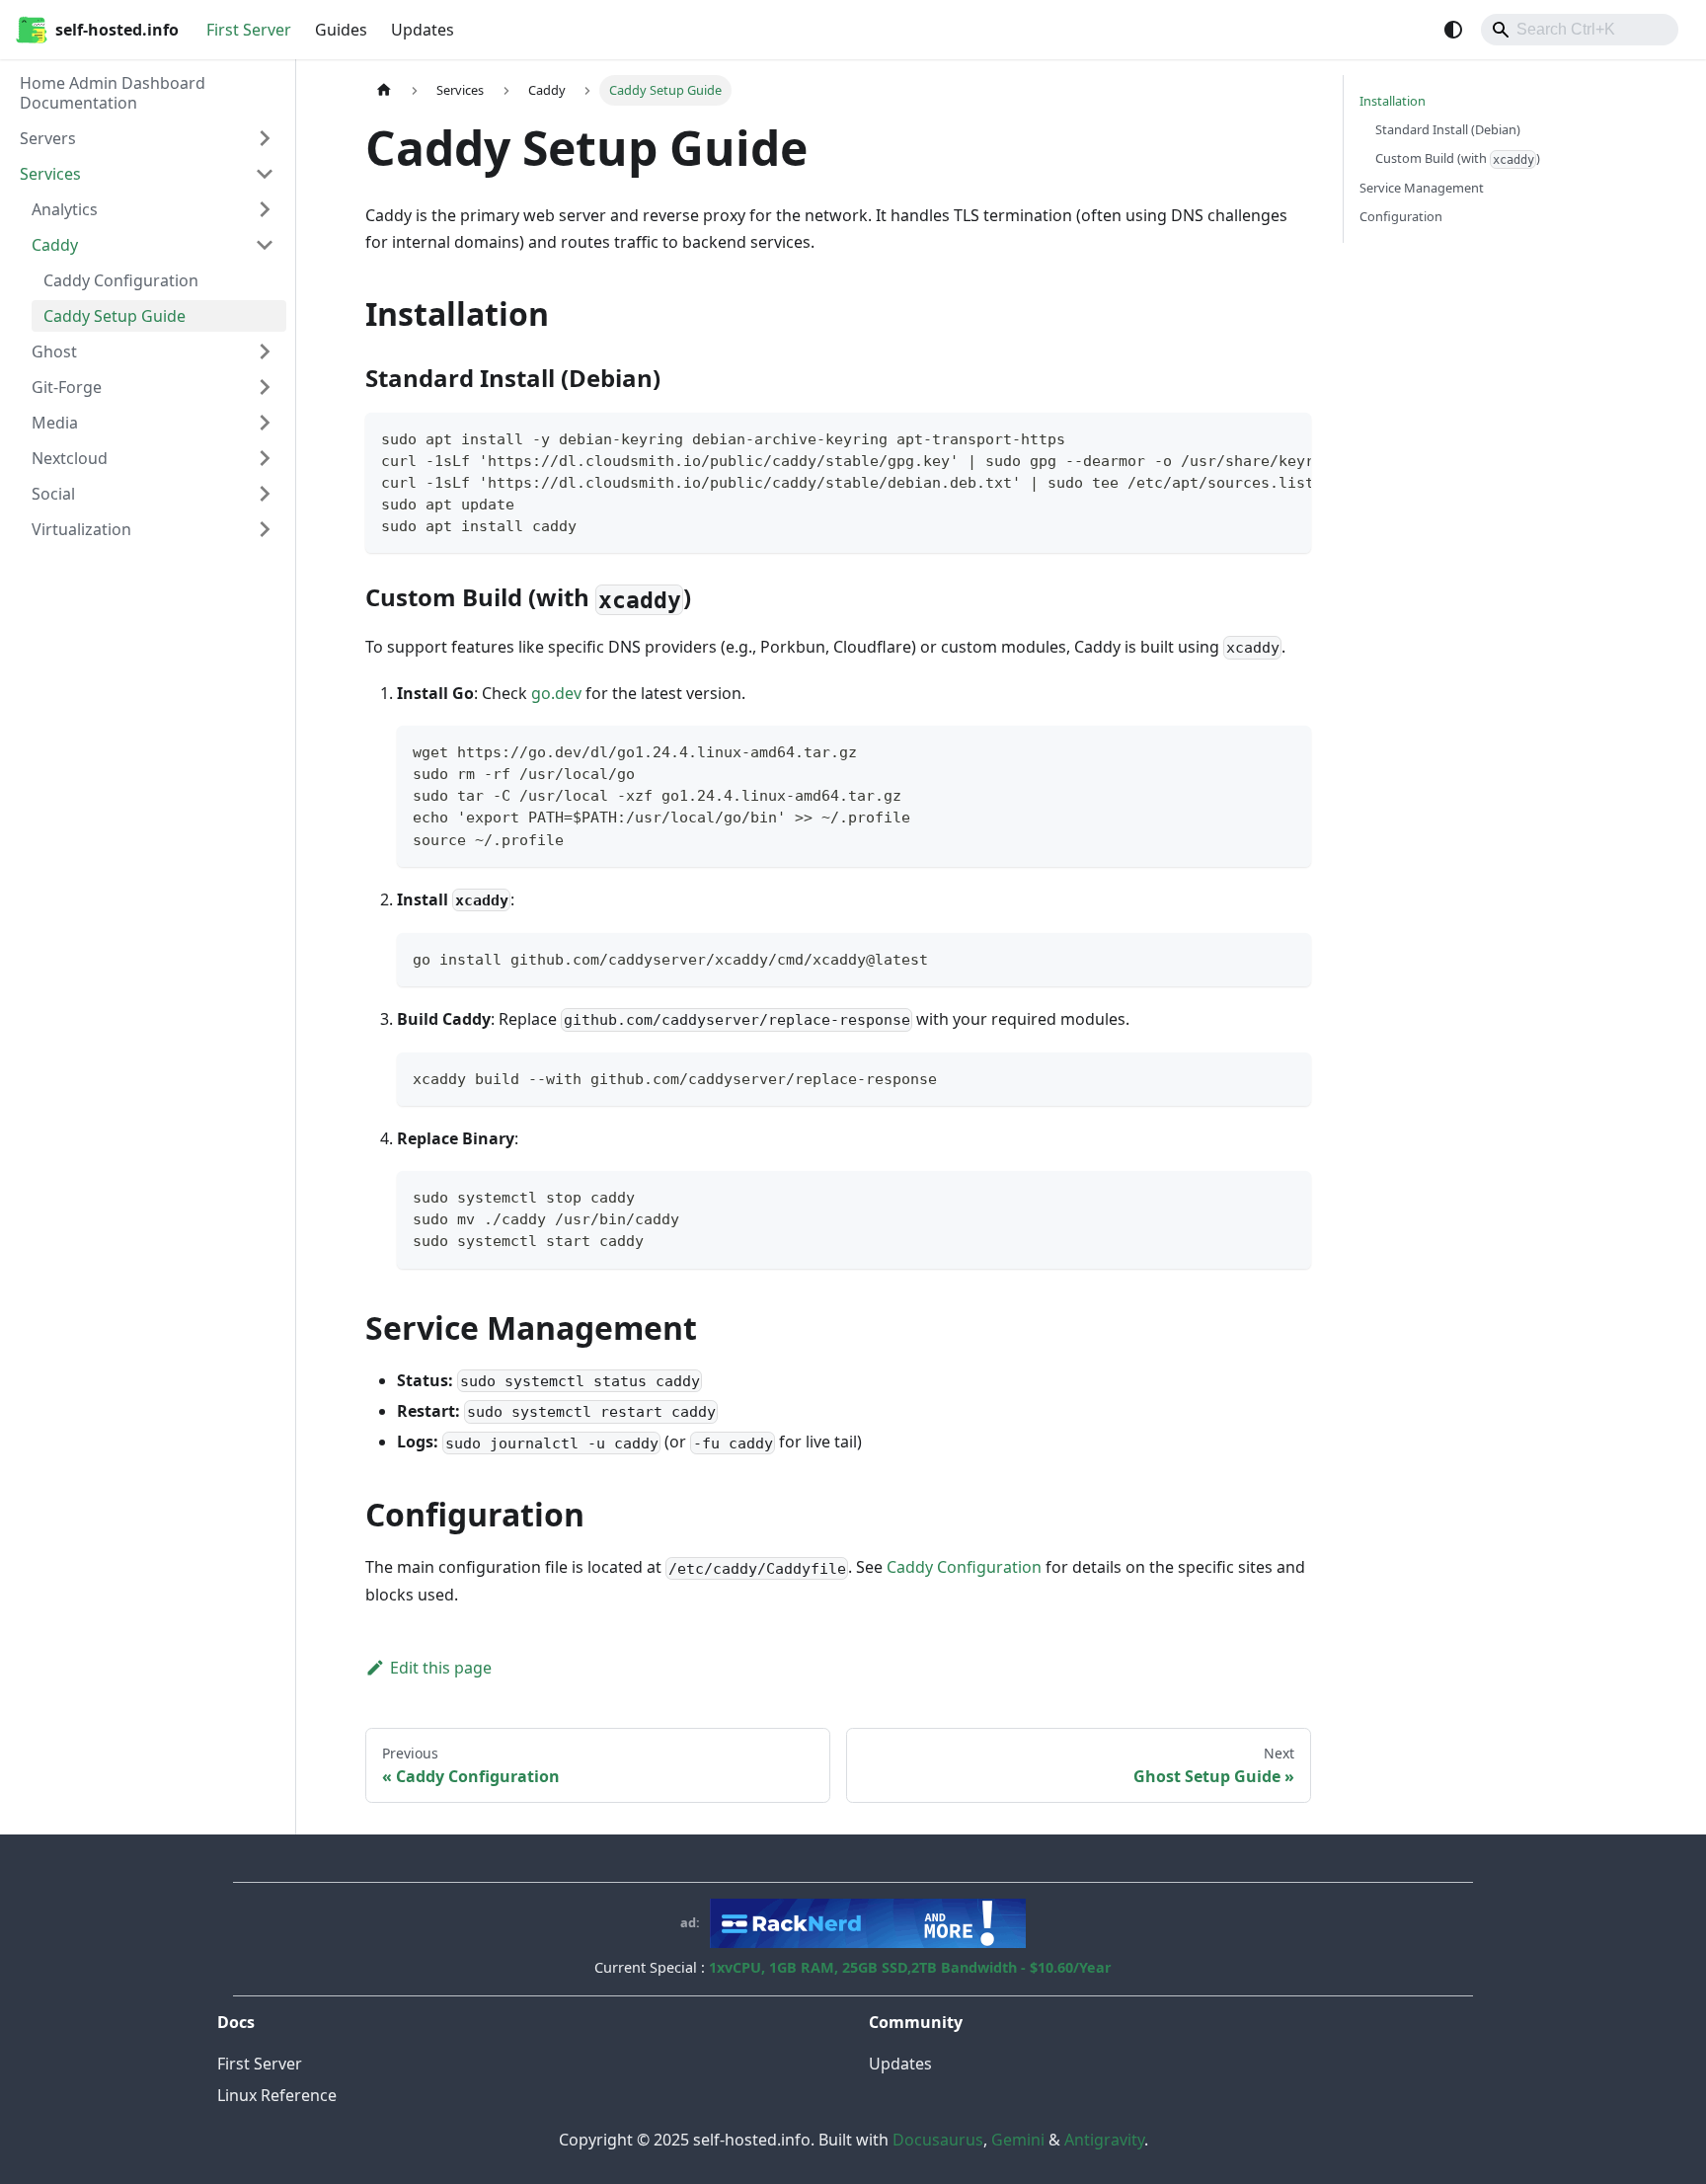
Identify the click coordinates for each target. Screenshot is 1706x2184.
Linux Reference (277, 2095)
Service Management (1422, 188)
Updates (423, 30)
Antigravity (1104, 2140)
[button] (147, 138)
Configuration (1401, 216)
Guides (341, 30)
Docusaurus (938, 2140)
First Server (249, 30)
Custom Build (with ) (1458, 158)
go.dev (556, 693)
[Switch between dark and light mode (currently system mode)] (1453, 30)
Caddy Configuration (964, 1567)
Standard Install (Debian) (1448, 129)
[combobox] (1580, 30)
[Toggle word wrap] (1251, 437)
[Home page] (384, 90)
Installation (1393, 101)
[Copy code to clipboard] (1287, 437)
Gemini (1018, 2140)
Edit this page (441, 1668)
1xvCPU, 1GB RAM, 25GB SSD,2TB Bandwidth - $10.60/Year (910, 1967)
